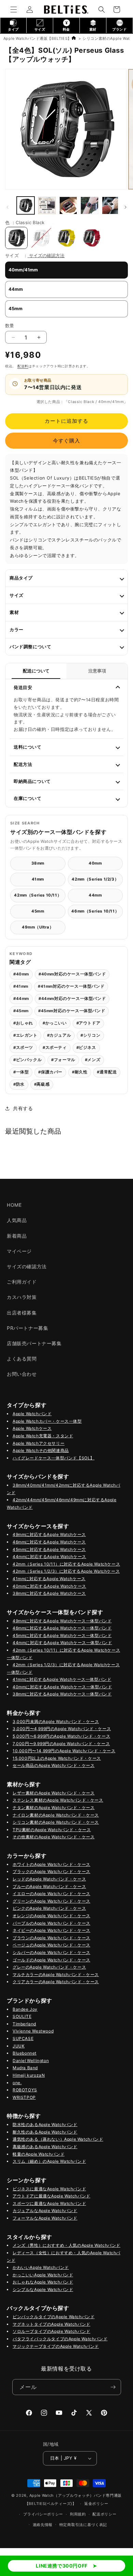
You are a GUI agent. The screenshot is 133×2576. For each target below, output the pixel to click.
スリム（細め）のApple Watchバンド (49, 2161)
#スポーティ (55, 1048)
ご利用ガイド (22, 1282)
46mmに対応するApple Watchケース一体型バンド (62, 1628)
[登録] (113, 2387)
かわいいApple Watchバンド (41, 2267)
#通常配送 (107, 1072)
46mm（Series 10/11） (95, 911)
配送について (36, 671)
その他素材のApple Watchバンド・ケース (54, 1837)
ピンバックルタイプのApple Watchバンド (54, 2317)
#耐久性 (80, 1072)
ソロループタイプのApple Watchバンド (51, 2331)
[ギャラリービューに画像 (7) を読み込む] (111, 205)
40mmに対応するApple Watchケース (49, 1586)
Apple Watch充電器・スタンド (43, 1436)
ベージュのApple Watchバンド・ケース (51, 1945)
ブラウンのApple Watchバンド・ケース (51, 1938)
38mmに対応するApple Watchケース (49, 1593)
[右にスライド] (125, 207)
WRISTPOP (24, 2097)
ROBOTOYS (25, 2090)
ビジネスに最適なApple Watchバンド (49, 2189)
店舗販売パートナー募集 (34, 1343)
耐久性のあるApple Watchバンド (45, 2132)
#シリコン (90, 1035)
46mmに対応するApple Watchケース (49, 1542)
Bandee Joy (25, 2009)
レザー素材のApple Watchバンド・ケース (54, 1793)
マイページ (19, 1251)
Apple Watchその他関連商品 (41, 1450)
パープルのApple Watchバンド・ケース (51, 1923)
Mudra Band (25, 2068)
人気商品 (17, 1220)
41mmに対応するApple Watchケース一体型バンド (62, 1679)
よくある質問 (22, 1359)
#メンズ (93, 1060)
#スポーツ (23, 1048)
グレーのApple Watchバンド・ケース (49, 1967)
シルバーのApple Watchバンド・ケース (51, 1952)
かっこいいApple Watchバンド (43, 2275)
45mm (38, 911)
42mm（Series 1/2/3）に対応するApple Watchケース (66, 1571)
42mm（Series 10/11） (38, 895)
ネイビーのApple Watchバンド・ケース (51, 1930)
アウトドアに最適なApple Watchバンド (51, 2196)
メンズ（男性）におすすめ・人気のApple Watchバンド (66, 2245)
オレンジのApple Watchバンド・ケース (51, 1916)
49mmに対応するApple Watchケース (49, 1534)
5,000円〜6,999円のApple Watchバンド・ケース (61, 1736)
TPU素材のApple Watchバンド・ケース (52, 1830)
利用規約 (78, 2514)
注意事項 (97, 671)
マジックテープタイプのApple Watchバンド (56, 2346)
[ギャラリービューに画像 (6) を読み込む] (89, 205)
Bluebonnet (25, 2053)
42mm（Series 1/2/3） (95, 879)
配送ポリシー (104, 2514)
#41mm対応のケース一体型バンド (71, 986)
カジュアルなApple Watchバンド (45, 2211)
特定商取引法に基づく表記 (83, 2525)
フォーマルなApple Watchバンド (45, 2218)
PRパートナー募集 (27, 1328)
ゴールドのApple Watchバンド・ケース (51, 1960)
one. (17, 2083)
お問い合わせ (22, 1374)
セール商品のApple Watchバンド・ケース (54, 1765)
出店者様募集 (22, 1313)
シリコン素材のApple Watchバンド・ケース (56, 1822)
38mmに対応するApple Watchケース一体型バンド (62, 1694)
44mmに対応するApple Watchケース (49, 1557)
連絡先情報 (43, 2525)
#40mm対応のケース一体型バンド (72, 974)
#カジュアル (59, 1035)
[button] (14, 10)
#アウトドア (88, 1023)
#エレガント (25, 1035)
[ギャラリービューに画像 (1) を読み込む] (26, 205)
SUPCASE (23, 2038)
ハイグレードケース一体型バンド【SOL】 (54, 1458)
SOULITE (22, 2016)
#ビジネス (86, 1048)
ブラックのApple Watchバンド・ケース (51, 1871)
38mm (38, 863)
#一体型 (21, 1072)
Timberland (24, 2024)
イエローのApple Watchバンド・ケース (51, 1894)
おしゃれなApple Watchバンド (43, 2282)
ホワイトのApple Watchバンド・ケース (51, 1864)
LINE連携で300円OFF (62, 2566)
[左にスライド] (8, 207)
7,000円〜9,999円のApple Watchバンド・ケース (61, 1744)
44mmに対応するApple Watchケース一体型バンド (62, 1643)
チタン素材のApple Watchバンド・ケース (54, 1808)
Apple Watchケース (32, 1428)
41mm (38, 879)
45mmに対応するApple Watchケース (49, 1549)
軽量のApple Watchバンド (39, 2154)
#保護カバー (50, 1072)
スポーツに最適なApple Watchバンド (49, 2203)
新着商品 (17, 1236)
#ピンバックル (27, 1060)
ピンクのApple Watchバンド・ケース (49, 1908)
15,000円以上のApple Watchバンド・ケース (57, 1758)
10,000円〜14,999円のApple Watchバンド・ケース (64, 1751)
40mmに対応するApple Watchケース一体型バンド (62, 1687)
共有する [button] (23, 1108)
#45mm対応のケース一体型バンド (72, 1011)
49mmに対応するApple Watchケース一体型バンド (62, 1621)
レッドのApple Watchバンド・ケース (49, 1879)
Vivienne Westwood (33, 2031)
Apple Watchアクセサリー (39, 1443)
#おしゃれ (23, 1023)
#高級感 (42, 1084)
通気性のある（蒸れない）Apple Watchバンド (58, 2139)
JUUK (19, 2046)
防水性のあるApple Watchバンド (45, 2125)
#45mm (21, 1011)
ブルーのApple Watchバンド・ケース (49, 1886)
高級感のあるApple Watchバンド (45, 2147)
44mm (95, 895)
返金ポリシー (96, 2504)
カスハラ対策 (22, 1297)
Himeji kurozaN (29, 2075)
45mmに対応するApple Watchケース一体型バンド (62, 1635)
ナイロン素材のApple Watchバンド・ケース (56, 1815)
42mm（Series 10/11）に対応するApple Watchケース (66, 1564)
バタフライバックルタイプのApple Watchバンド (60, 2339)
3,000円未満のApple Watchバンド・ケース (56, 1721)
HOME (14, 1205)
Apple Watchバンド (32, 1414)
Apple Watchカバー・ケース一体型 (47, 1421)
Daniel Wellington (31, 2061)
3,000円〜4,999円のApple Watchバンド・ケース (62, 1729)
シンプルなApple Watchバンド (43, 2289)
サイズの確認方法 (47, 255)
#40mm (21, 974)
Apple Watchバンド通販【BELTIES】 (38, 38)
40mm (95, 863)
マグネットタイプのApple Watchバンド (51, 2324)
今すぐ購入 (66, 441)
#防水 (19, 1084)
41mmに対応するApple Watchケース (49, 1579)
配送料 (23, 366)
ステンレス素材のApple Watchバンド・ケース (58, 1800)
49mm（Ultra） (38, 927)
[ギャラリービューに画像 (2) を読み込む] (68, 205)
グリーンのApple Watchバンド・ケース (51, 1901)
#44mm (21, 999)
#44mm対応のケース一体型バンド (72, 999)
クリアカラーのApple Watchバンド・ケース (56, 1982)
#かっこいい (55, 1023)
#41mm (21, 986)
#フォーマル (63, 1060)
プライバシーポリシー (43, 2514)
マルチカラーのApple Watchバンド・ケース (56, 1975)
